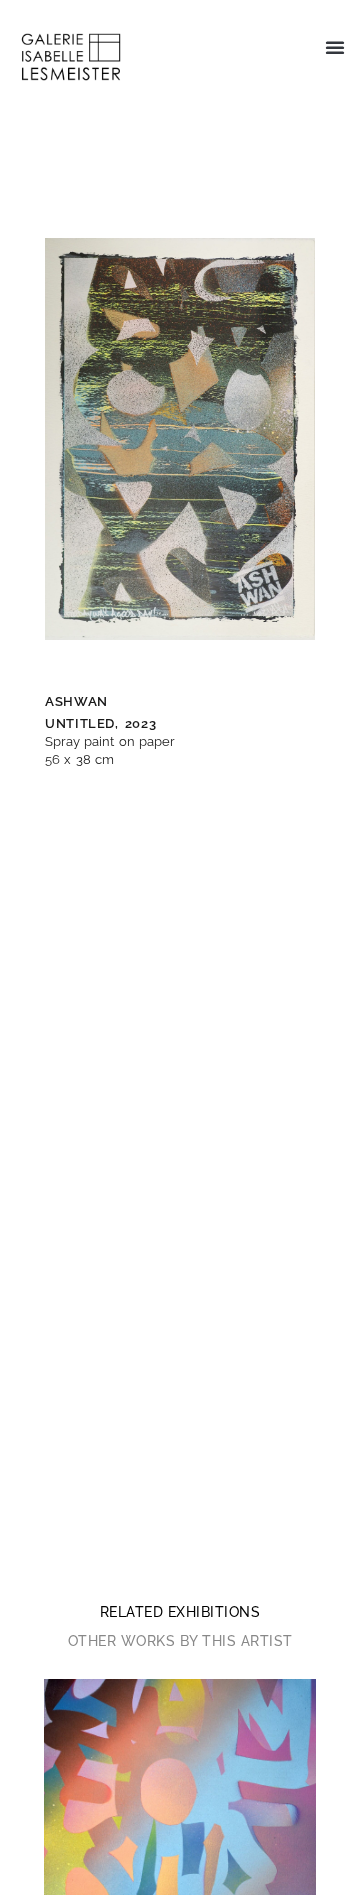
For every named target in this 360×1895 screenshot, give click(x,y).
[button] (335, 47)
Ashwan (76, 701)
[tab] (180, 1612)
